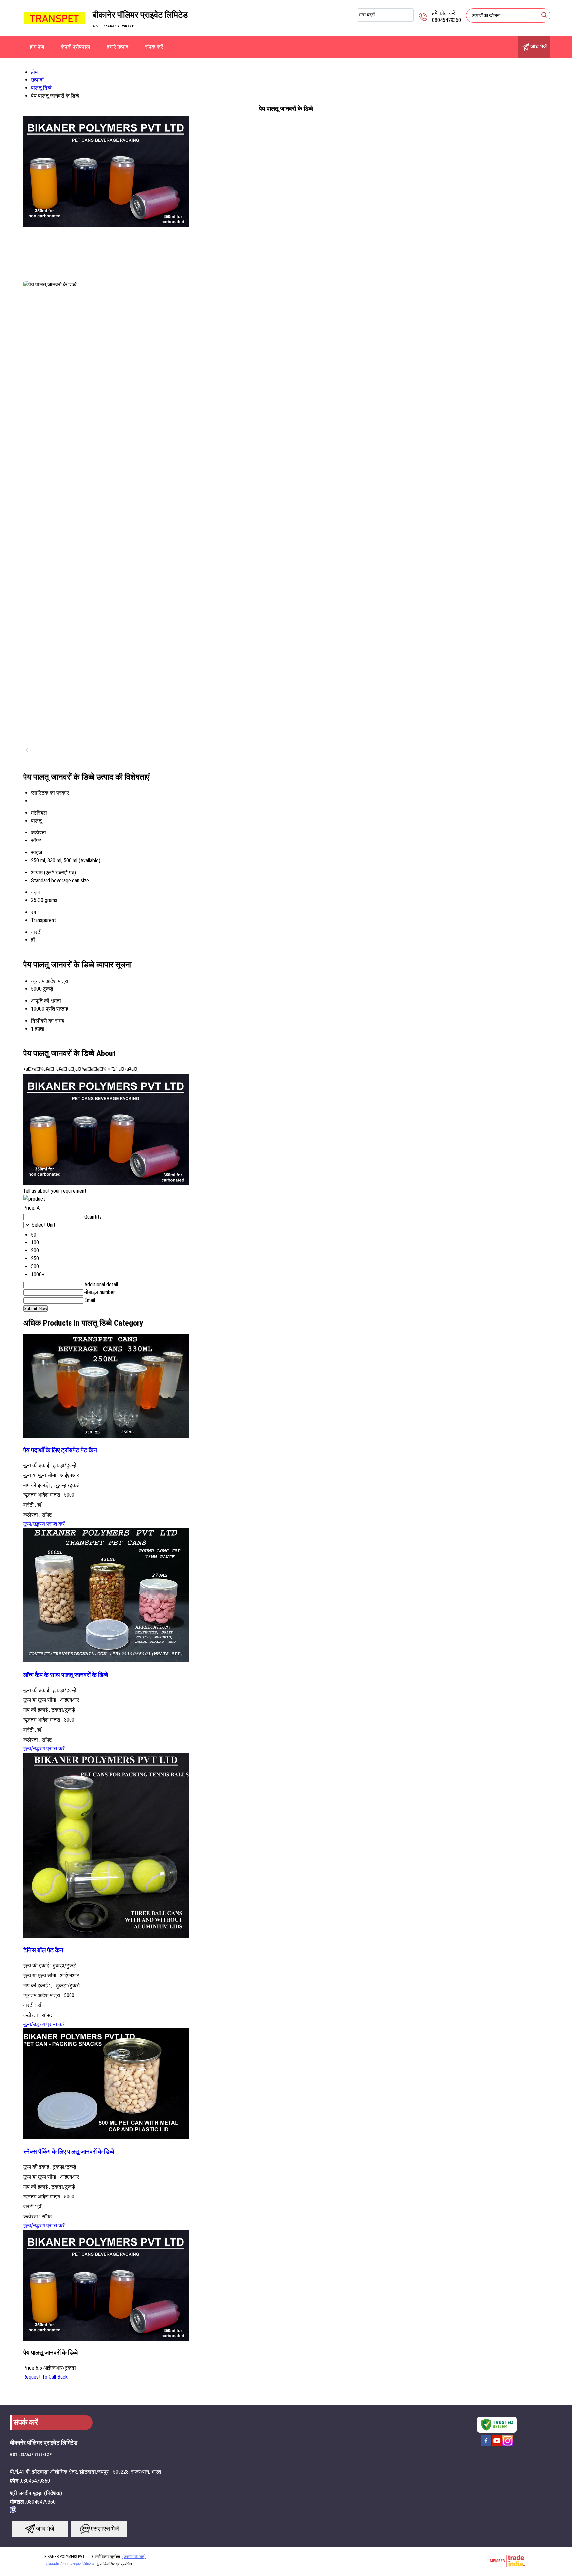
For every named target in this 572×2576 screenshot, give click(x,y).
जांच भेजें (538, 47)
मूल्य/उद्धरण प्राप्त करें (44, 1524)
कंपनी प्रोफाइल (75, 47)
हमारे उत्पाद (118, 47)
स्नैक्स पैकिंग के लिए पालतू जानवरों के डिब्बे (69, 2152)
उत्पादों (37, 80)
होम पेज (37, 47)
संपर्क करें (154, 47)
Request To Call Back (45, 2377)
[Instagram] (508, 2445)
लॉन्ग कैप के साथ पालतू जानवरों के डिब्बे (66, 1675)
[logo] (55, 31)
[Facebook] (486, 2445)
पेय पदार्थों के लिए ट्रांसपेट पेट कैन (60, 1450)
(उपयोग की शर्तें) (134, 2557)
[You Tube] (497, 2445)
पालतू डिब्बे (41, 88)
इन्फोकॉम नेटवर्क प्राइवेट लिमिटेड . (71, 2564)
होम (34, 72)
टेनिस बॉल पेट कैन (43, 1950)
